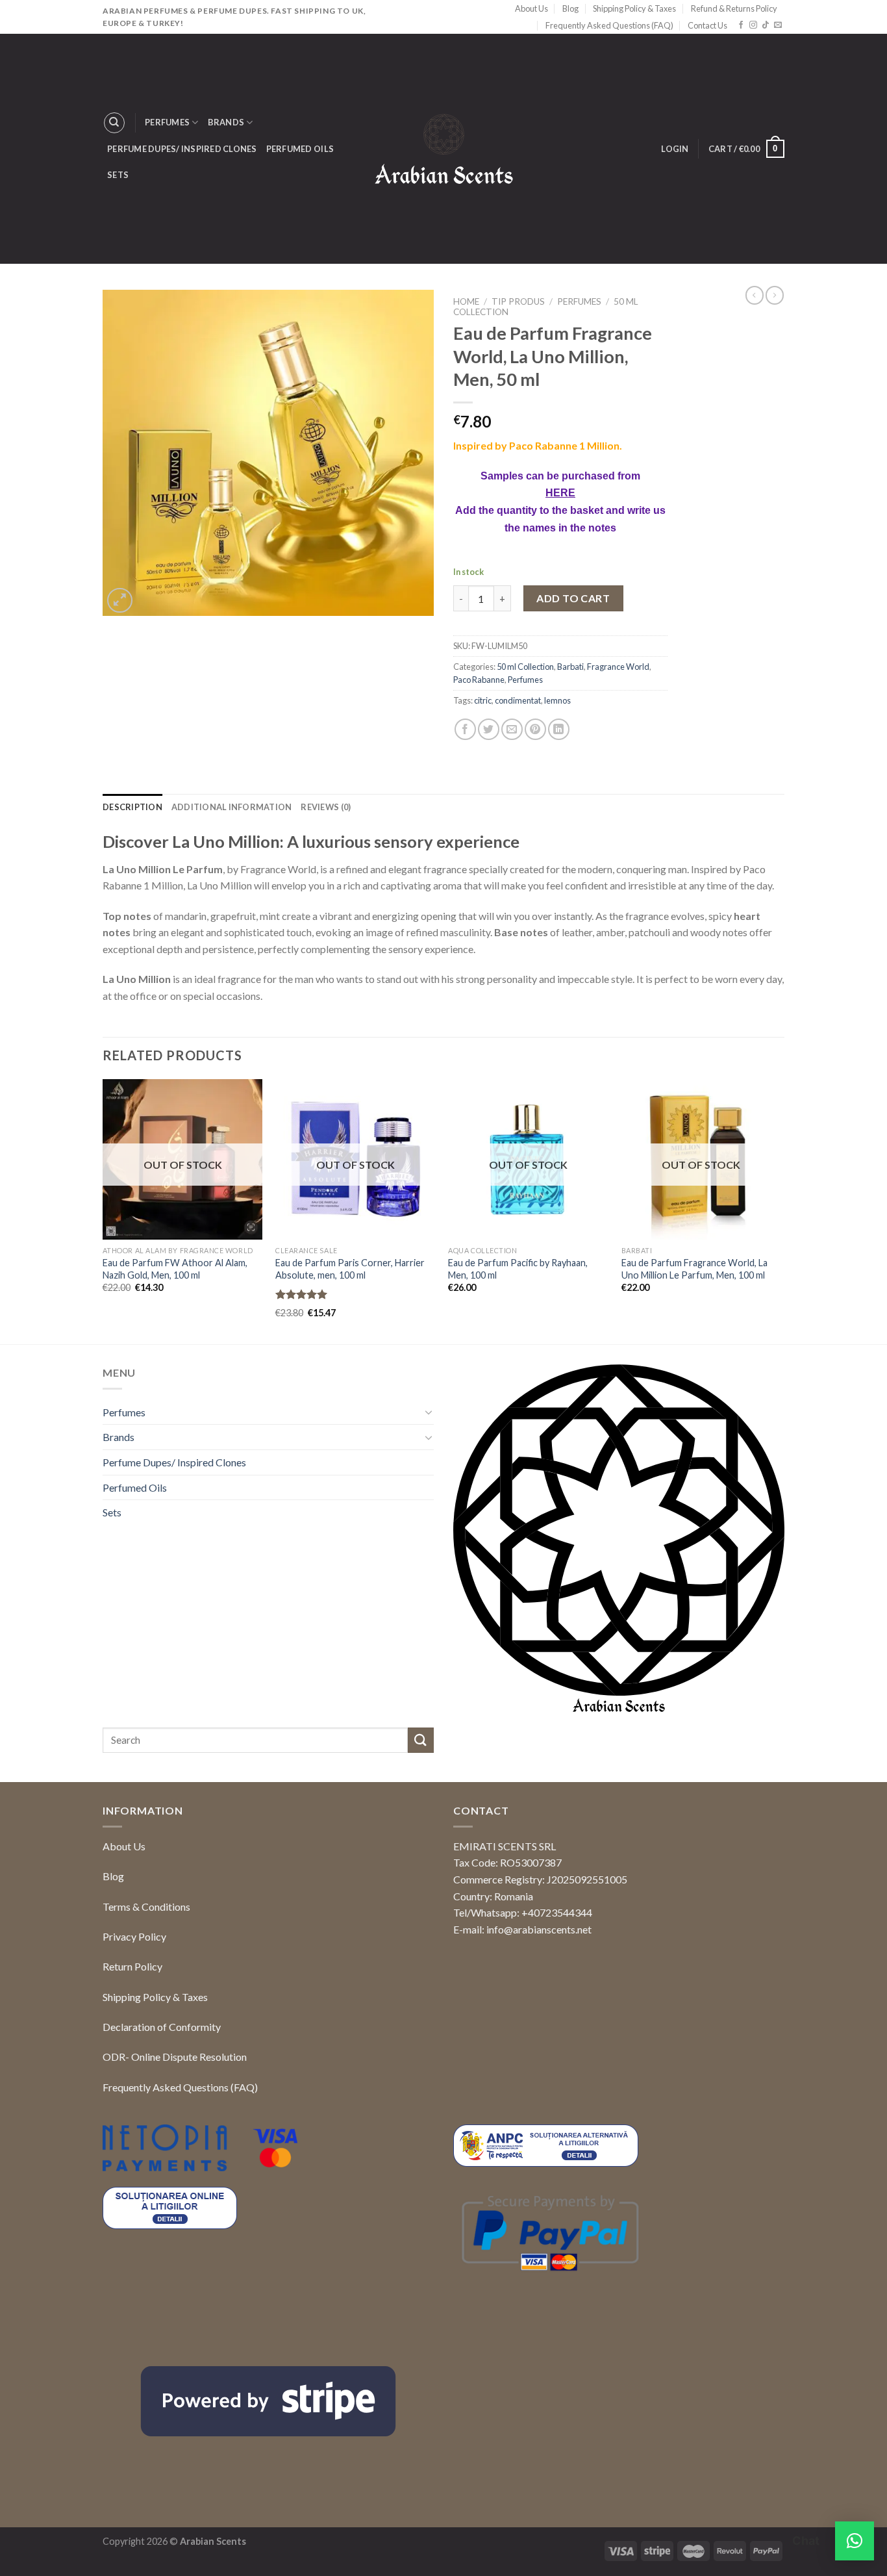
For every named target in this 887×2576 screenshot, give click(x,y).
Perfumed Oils (300, 149)
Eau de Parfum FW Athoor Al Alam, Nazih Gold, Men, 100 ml (175, 1269)
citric (483, 700)
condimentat (518, 700)
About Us (531, 8)
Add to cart (573, 598)
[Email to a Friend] (512, 729)
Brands (226, 122)
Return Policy (132, 1966)
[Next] (781, 1210)
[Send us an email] (778, 25)
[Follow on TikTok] (766, 25)
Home (466, 301)
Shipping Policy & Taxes (634, 8)
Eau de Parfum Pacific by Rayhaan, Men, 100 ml (518, 1269)
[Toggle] (429, 1412)
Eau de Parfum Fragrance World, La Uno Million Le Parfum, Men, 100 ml (694, 1269)
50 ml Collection (525, 667)
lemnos (557, 700)
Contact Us (707, 25)
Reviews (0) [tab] (326, 807)
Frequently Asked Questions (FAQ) (609, 25)
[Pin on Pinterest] (535, 729)
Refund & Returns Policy (734, 8)
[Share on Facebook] (465, 729)
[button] (855, 2541)
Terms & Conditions (146, 1906)
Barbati (570, 667)
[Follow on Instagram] (753, 25)
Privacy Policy (134, 1936)
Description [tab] (132, 807)
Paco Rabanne (479, 680)
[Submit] (421, 1740)
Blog (570, 8)
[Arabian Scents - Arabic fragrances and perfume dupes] (444, 149)
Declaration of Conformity (162, 2027)
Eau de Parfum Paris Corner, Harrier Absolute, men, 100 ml (350, 1269)
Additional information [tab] (232, 807)
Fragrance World (618, 667)
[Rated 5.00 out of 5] (302, 1294)
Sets (118, 175)
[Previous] (103, 1210)
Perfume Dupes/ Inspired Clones (182, 149)
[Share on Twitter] (489, 729)
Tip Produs (518, 301)
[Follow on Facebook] (741, 25)
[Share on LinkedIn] (559, 729)
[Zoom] (120, 601)
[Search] (114, 123)
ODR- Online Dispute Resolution (175, 2057)
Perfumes (167, 122)
